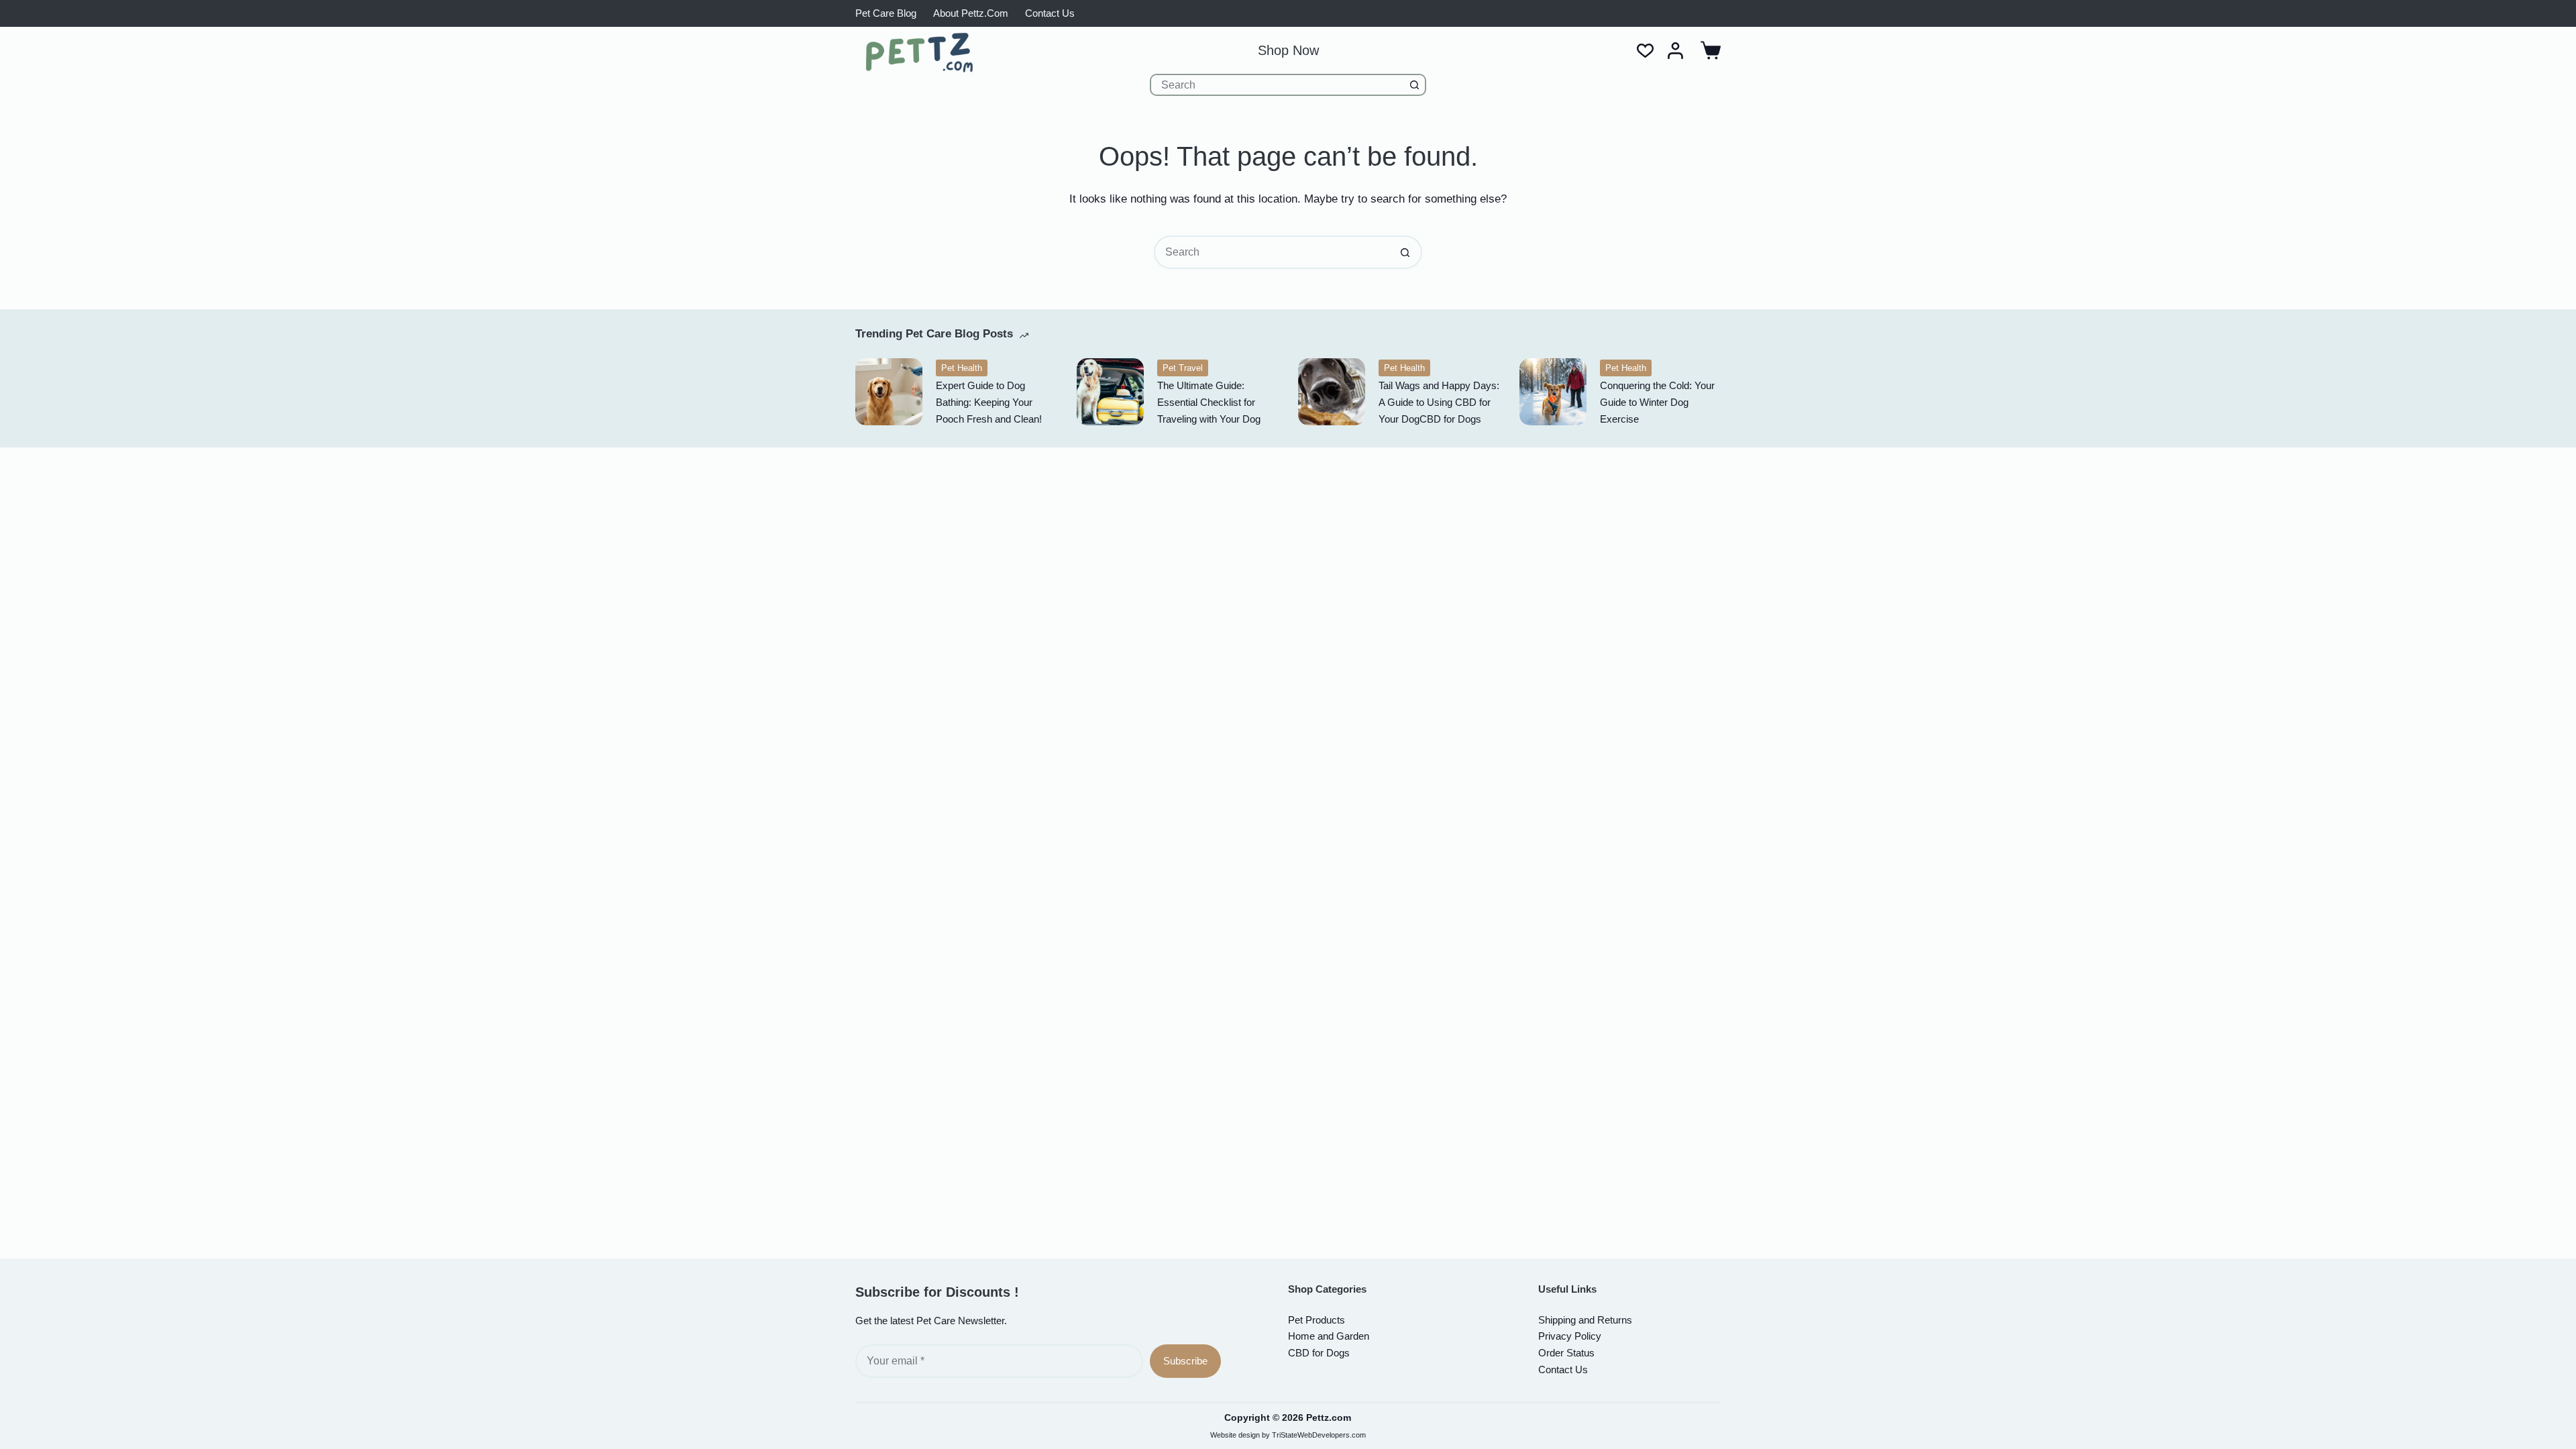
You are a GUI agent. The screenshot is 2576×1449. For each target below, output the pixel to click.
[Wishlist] (1645, 51)
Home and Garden (1329, 1336)
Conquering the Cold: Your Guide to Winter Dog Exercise (1657, 402)
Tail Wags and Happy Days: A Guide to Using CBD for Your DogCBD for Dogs (1439, 402)
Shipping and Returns (1585, 1320)
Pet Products (1317, 1320)
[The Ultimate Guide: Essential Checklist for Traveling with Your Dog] (1110, 392)
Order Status (1566, 1353)
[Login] (1675, 51)
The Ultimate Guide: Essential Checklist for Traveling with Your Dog (1209, 402)
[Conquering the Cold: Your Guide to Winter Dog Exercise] (1553, 392)
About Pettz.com (971, 13)
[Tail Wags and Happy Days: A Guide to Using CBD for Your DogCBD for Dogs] (1332, 392)
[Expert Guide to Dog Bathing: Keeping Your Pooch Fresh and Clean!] (889, 392)
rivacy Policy (1570, 1336)
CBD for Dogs (1319, 1353)
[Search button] (1415, 85)
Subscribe (1185, 1361)
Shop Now (1288, 50)
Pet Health (962, 368)
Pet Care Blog (886, 13)
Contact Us (1050, 13)
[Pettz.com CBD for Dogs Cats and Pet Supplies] (919, 52)
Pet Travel (1183, 368)
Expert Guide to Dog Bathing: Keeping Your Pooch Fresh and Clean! (989, 402)
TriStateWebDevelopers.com (1319, 1435)
